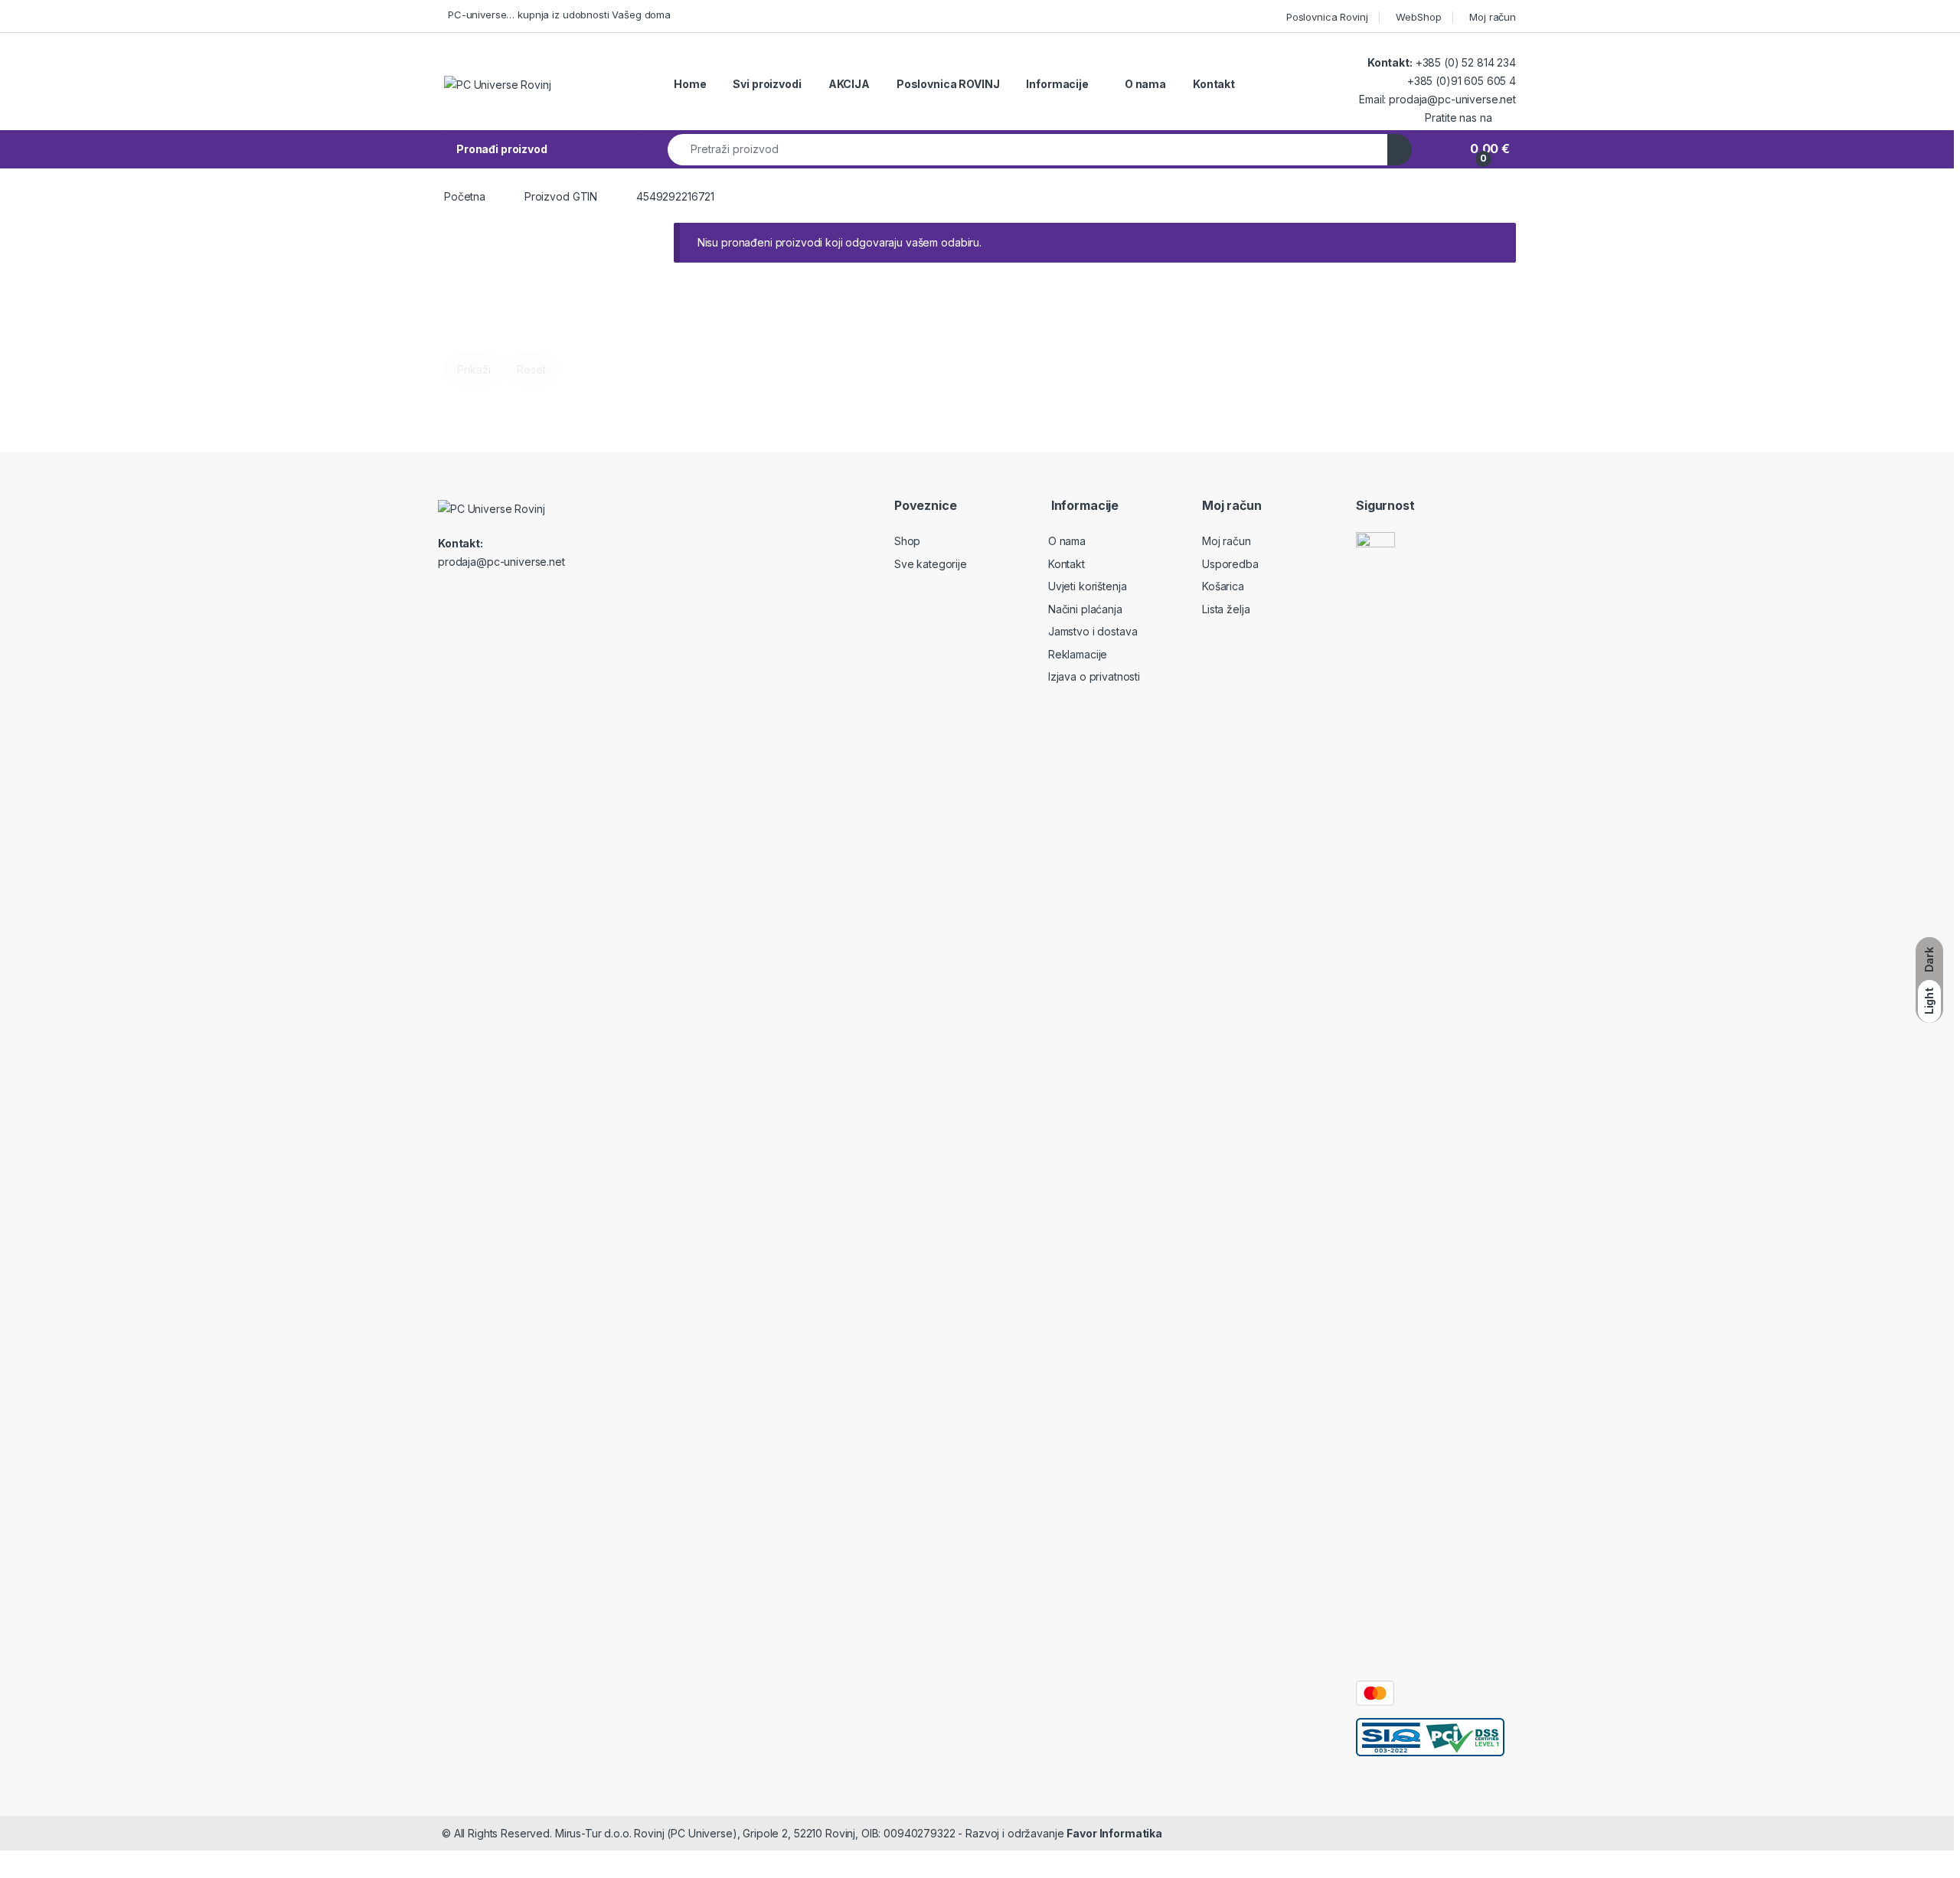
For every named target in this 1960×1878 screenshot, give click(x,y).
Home (690, 84)
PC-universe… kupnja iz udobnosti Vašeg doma (559, 15)
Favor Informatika (1114, 1833)
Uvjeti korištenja (1088, 586)
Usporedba (1230, 564)
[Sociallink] (504, 597)
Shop (907, 541)
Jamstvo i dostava (1093, 631)
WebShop (1418, 17)
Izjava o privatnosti (1094, 676)
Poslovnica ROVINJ (948, 84)
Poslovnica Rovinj (1327, 17)
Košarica (1223, 586)
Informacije (1057, 84)
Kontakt (1214, 84)
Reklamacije (1078, 654)
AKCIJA (849, 84)
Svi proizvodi (767, 84)
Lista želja (1226, 609)
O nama (1145, 84)
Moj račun (1493, 17)
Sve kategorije (931, 564)
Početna (465, 196)
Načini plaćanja (1085, 609)
